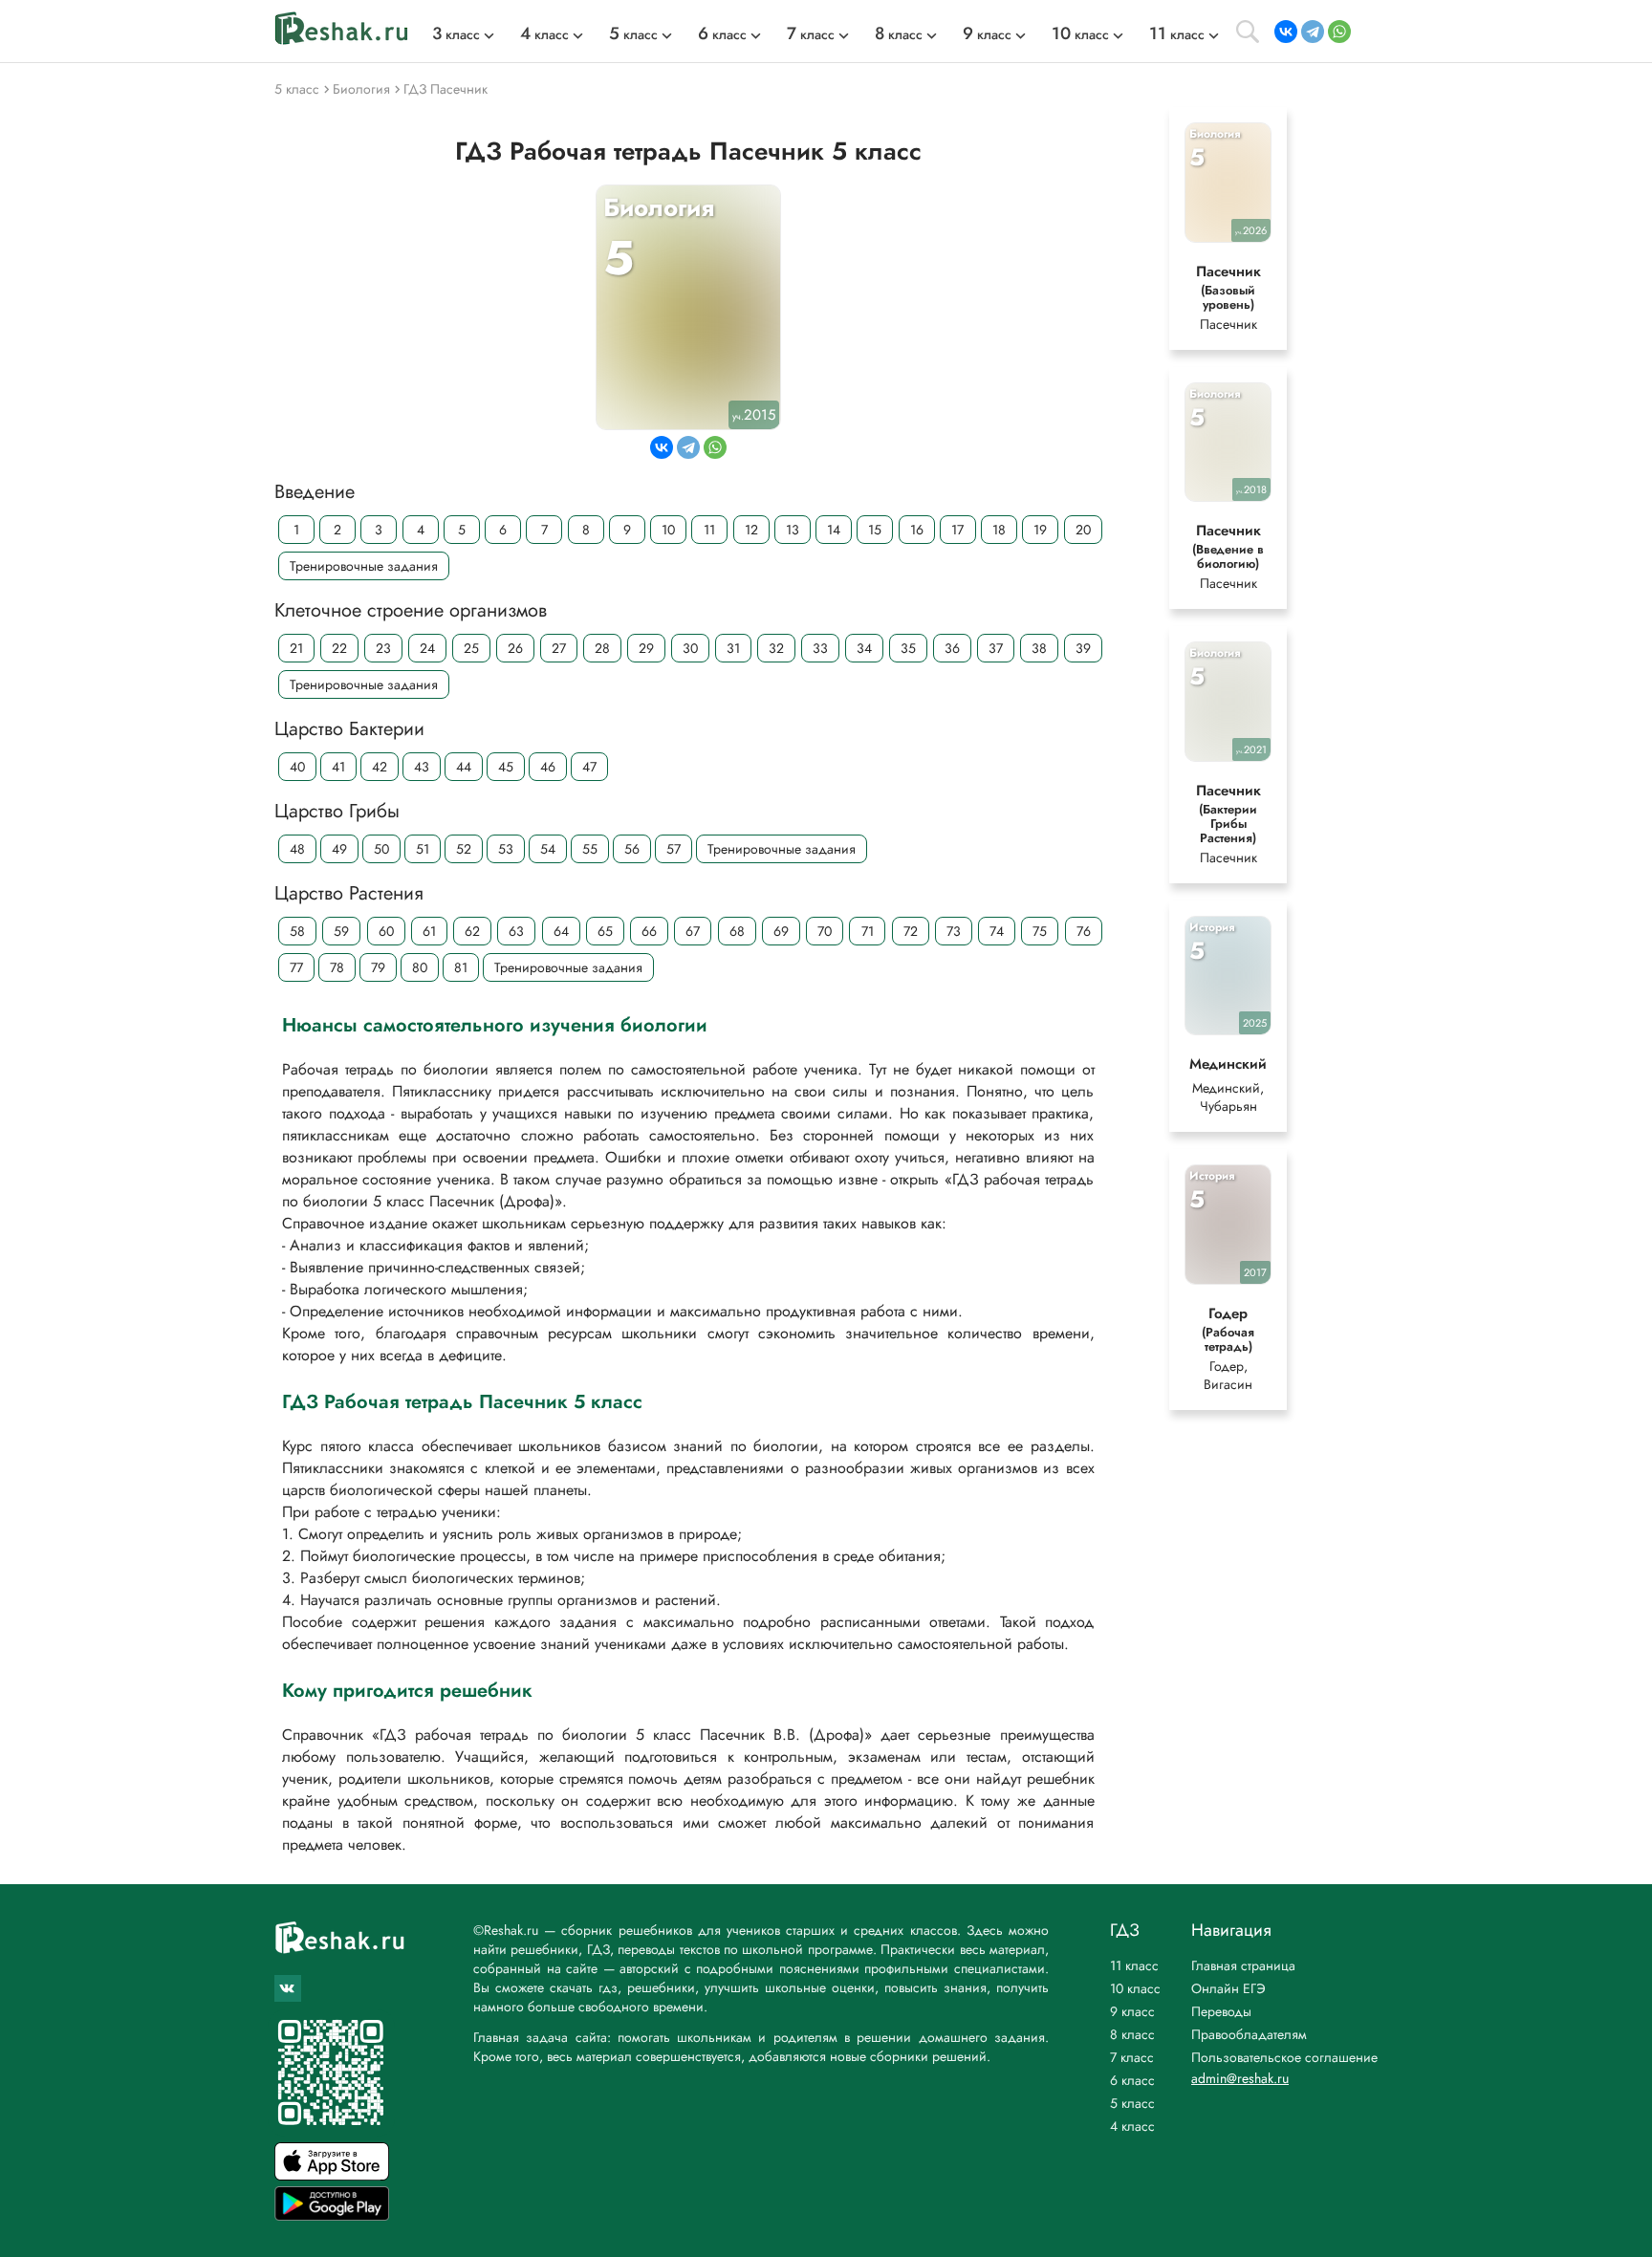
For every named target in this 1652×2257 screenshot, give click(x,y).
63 (516, 931)
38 (1039, 648)
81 (461, 967)
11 (709, 530)
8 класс (1132, 2034)
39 (1083, 648)
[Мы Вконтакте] (288, 1988)
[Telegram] (1313, 32)
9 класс (1132, 2011)
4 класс (1132, 2126)
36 (952, 648)
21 (296, 648)
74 (997, 931)
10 (668, 530)
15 (875, 530)
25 (471, 648)
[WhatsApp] (1339, 32)
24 (427, 648)
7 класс (1132, 2057)
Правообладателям (1249, 2034)
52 (464, 849)
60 (386, 931)
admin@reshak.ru (1240, 2078)
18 (999, 530)
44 (464, 767)
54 (548, 849)
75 (1040, 931)
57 (674, 849)
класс (456, 34)
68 (737, 931)
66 (649, 931)
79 (378, 967)
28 (602, 648)
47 (589, 767)
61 (429, 931)
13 (793, 530)
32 (776, 648)
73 (954, 931)
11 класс (1134, 1965)
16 (917, 530)
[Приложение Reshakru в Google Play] (332, 2215)
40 (297, 767)
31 (733, 648)
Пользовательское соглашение (1284, 2057)
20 (1083, 530)
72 (911, 931)
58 (297, 931)
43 (422, 767)
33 (820, 648)
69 (781, 931)
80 (420, 967)
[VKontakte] (1286, 32)
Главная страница (1243, 1965)
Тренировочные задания (364, 566)
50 (381, 849)
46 (548, 767)
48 (297, 849)
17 (957, 530)
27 (559, 648)
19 (1040, 530)
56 (632, 849)
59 (341, 931)
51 (423, 849)
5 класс (1132, 2103)
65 (605, 931)
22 (339, 648)
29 (646, 648)
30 (690, 648)
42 (380, 767)
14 (834, 530)
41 (338, 767)
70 (825, 931)
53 (506, 849)
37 (996, 648)
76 (1084, 931)
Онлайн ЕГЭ (1228, 1988)
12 (751, 530)
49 (339, 849)
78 (337, 967)
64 (561, 931)
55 (590, 849)
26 (515, 648)
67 (693, 931)
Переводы (1221, 2011)
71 (868, 931)
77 (296, 967)
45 (506, 767)
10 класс (1135, 1988)
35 (908, 648)
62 (472, 931)
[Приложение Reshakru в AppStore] (332, 2175)
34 (864, 648)
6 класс (1132, 2080)
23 (383, 648)
